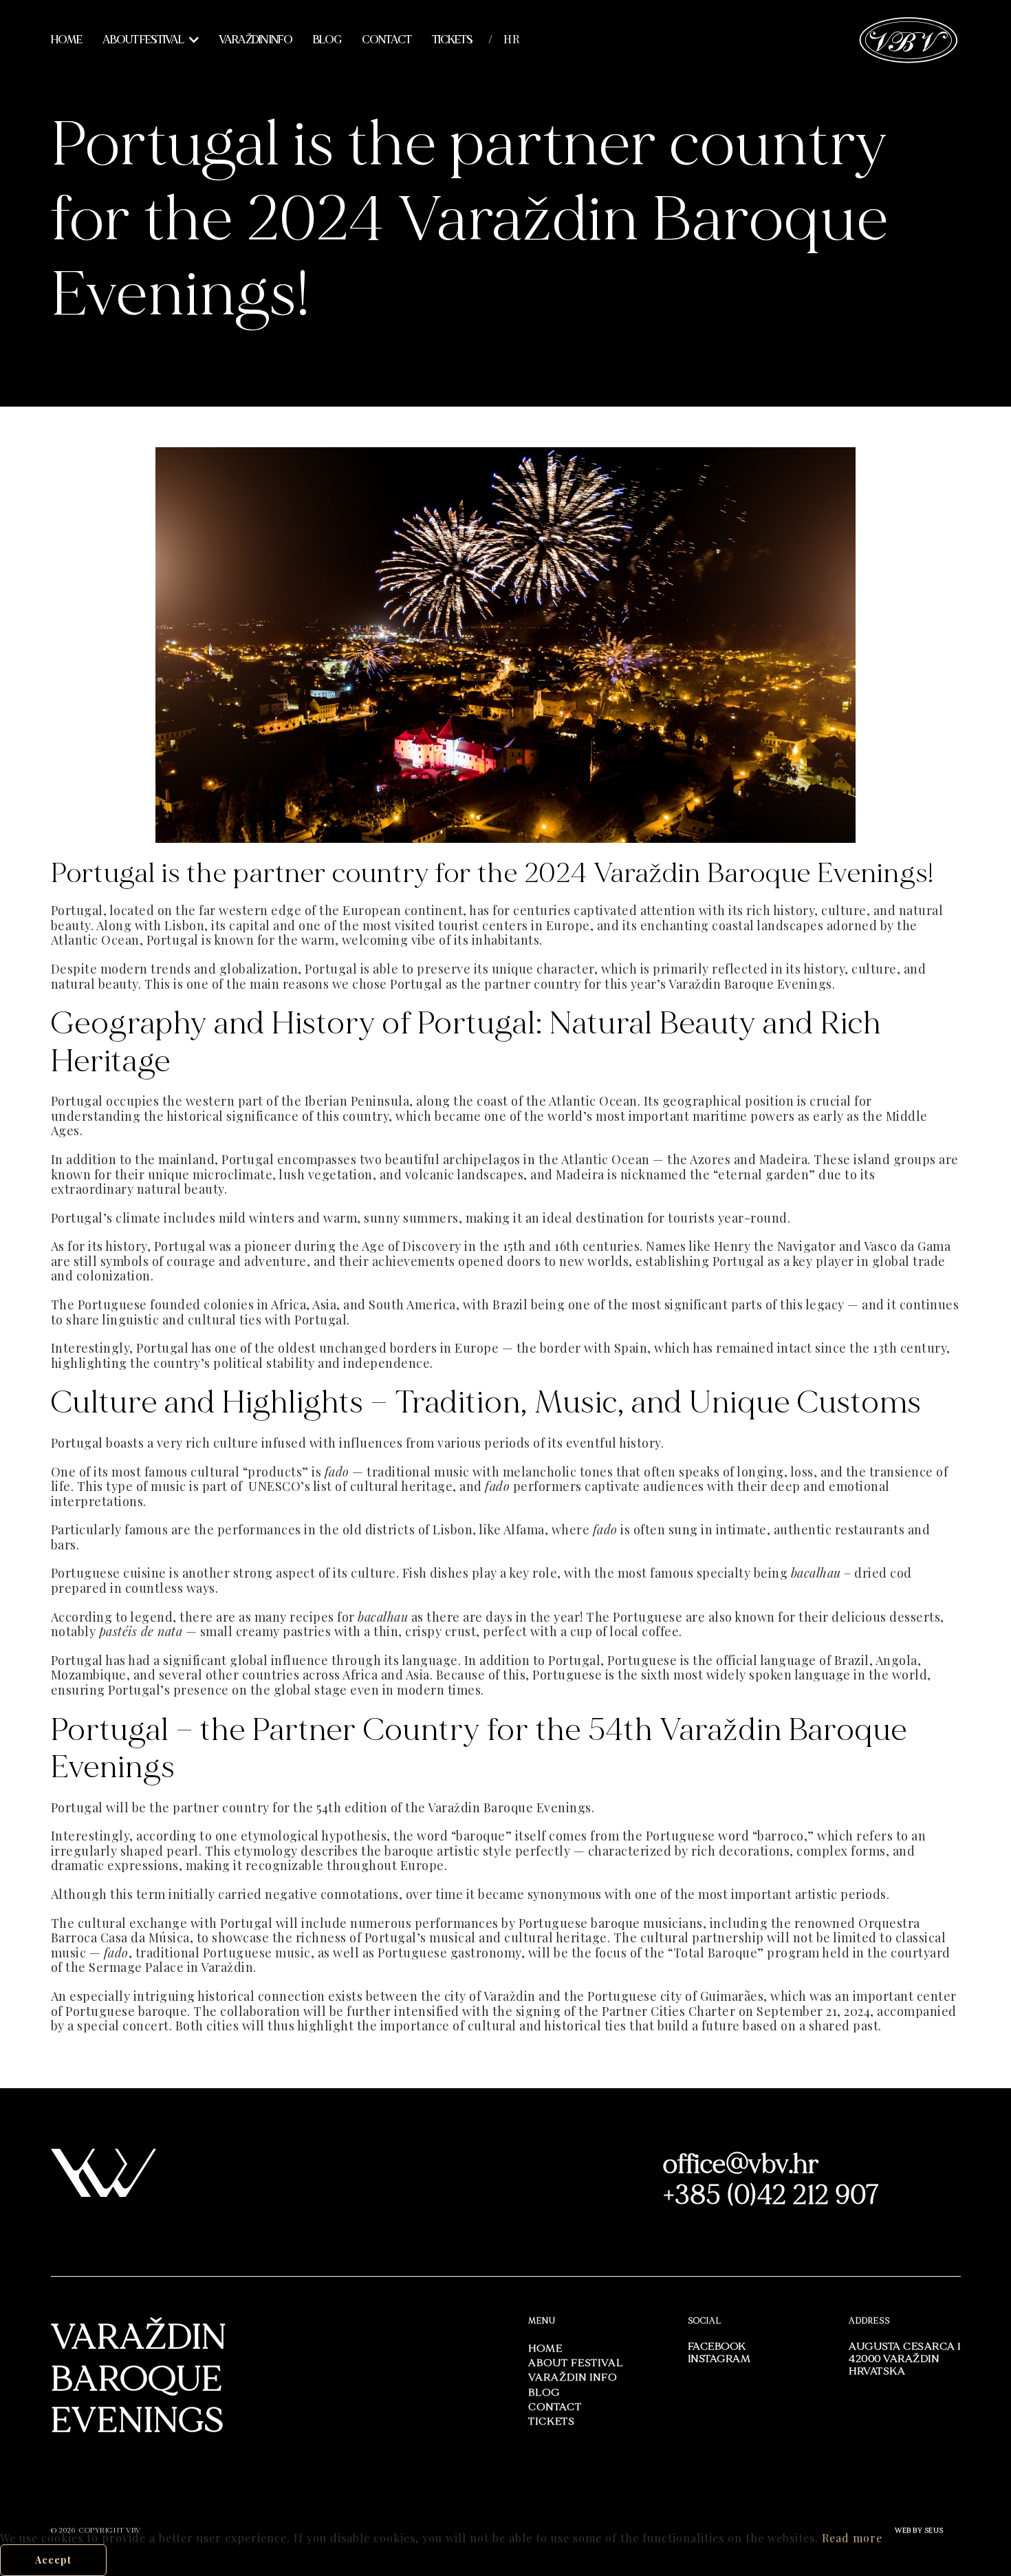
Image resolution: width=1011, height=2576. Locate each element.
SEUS (934, 2531)
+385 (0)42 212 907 (771, 2195)
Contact (387, 40)
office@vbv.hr (741, 2164)
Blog (327, 40)
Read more (852, 2538)
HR (512, 39)
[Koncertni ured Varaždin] (909, 38)
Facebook (717, 2347)
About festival (143, 40)
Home (66, 40)
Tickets (452, 40)
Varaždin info (256, 40)
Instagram (719, 2359)
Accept (53, 2560)
